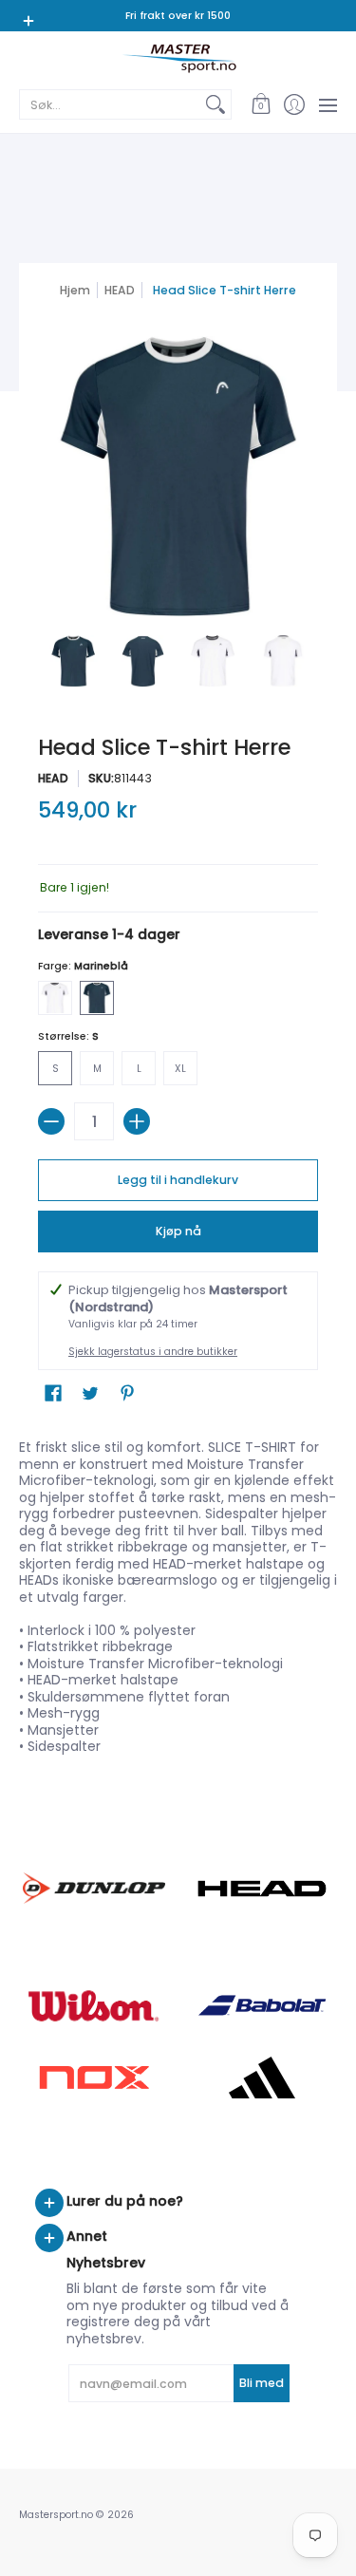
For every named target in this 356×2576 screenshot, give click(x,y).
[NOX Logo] (94, 2077)
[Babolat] (263, 2005)
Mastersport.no (56, 2515)
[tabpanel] (178, 1593)
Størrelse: (68, 1036)
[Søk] (215, 104)
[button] (261, 104)
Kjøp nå (178, 1231)
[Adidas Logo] (263, 2078)
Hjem (75, 290)
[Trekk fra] (51, 1121)
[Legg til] (137, 1121)
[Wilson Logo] (94, 2006)
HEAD (120, 290)
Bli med (262, 2383)
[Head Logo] (263, 1889)
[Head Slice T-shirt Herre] (73, 661)
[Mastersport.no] (178, 58)
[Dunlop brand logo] (94, 1888)
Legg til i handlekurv (178, 1180)
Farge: (83, 966)
